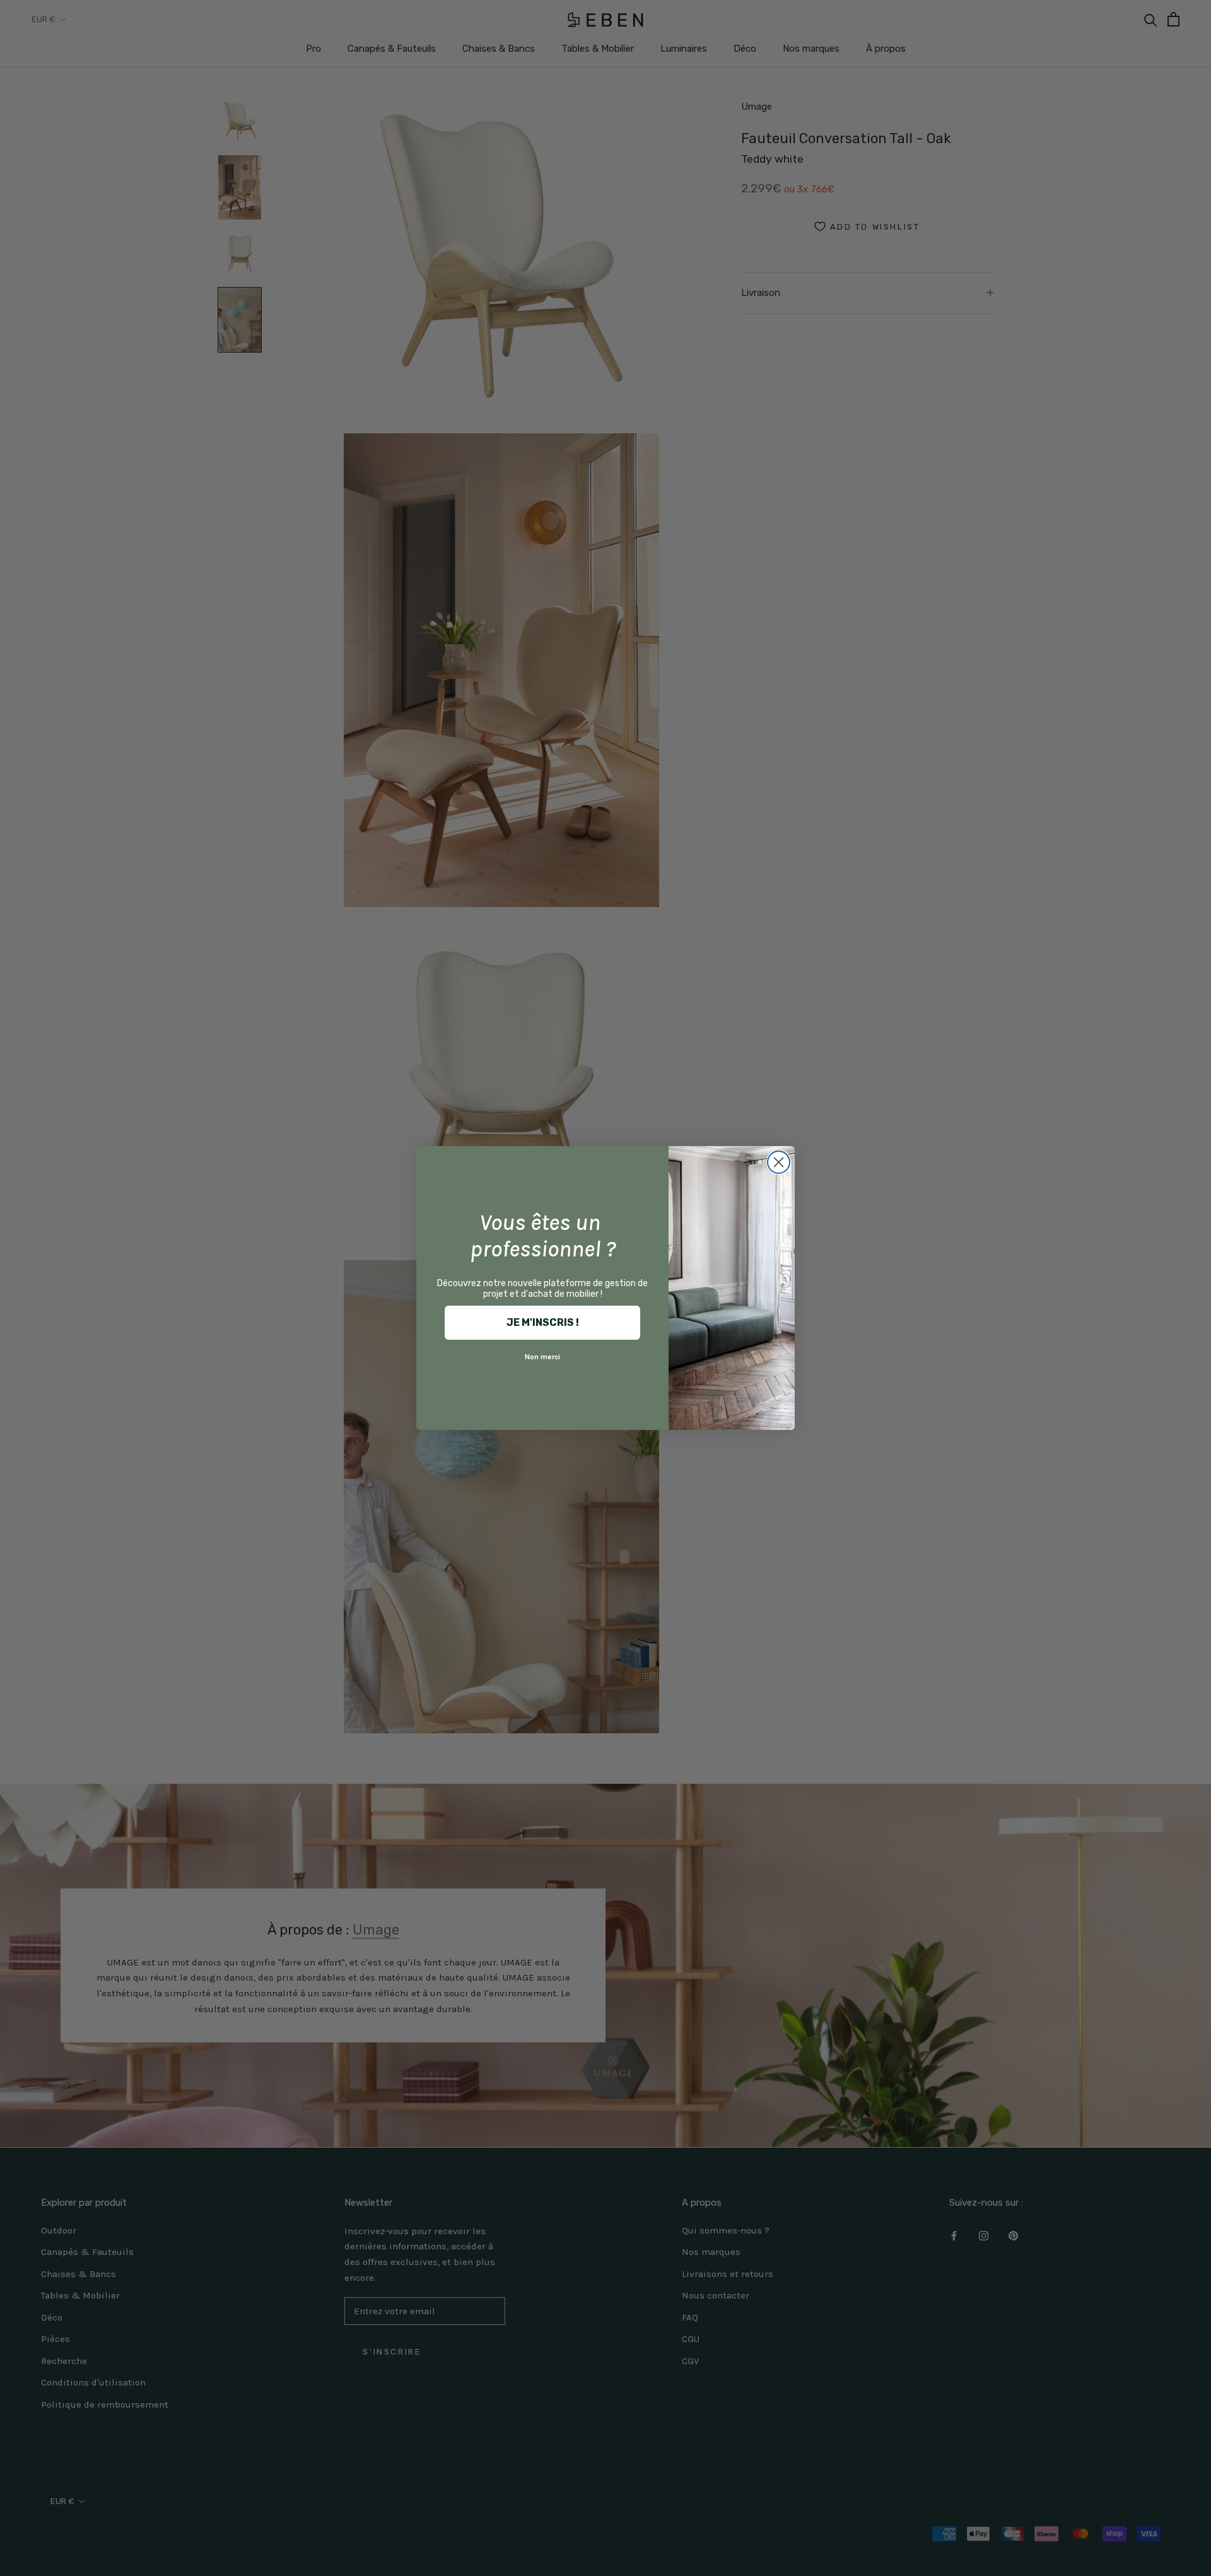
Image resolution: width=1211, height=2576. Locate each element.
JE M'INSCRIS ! (543, 1322)
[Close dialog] (779, 1162)
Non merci (542, 1357)
